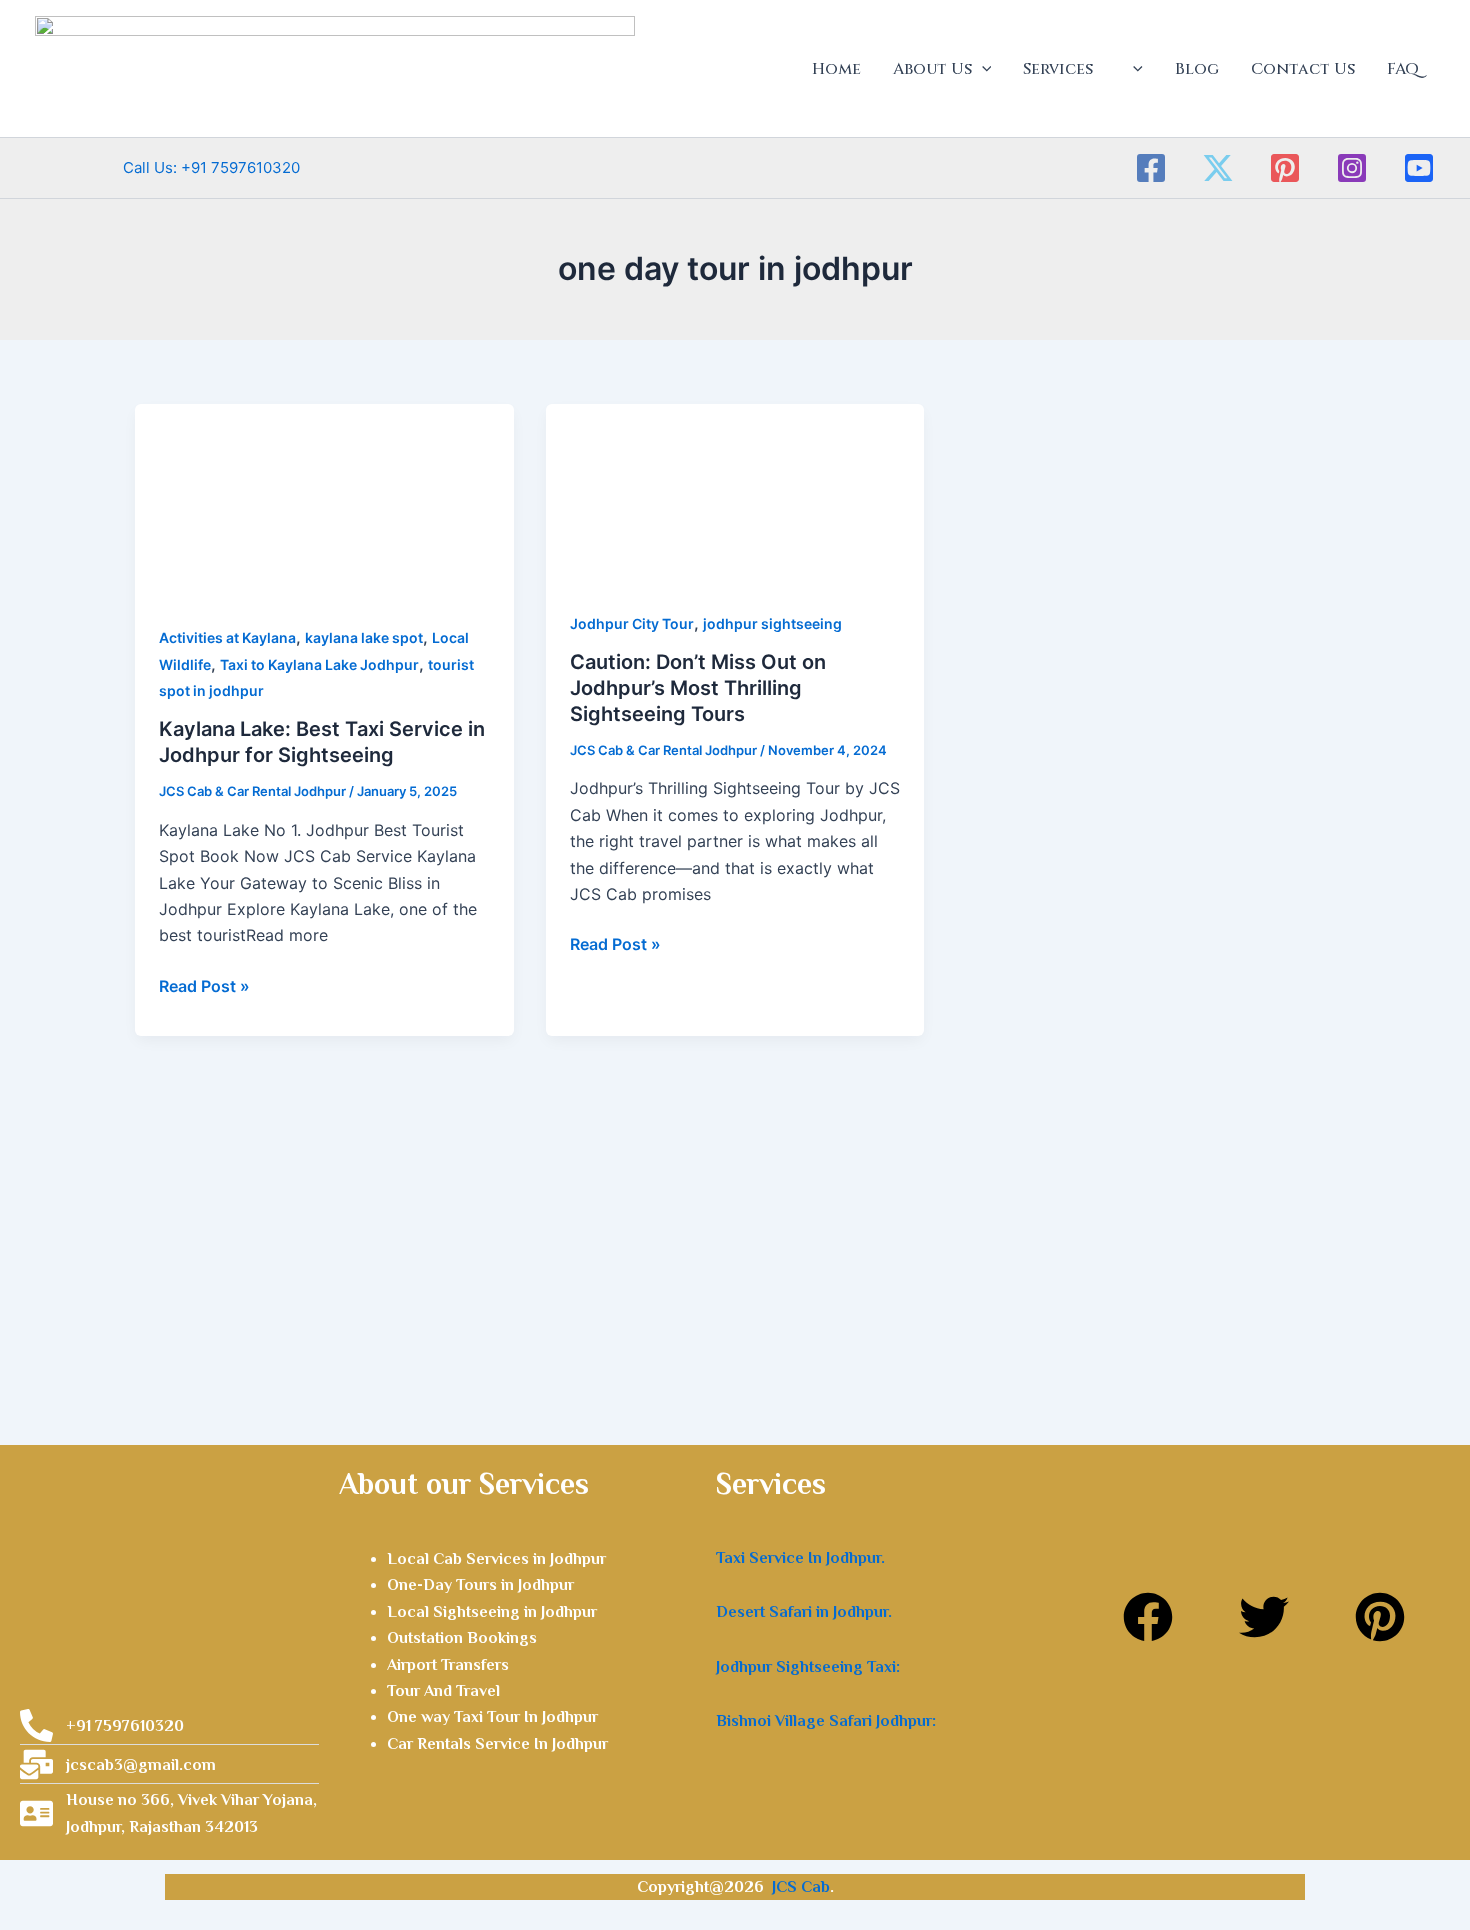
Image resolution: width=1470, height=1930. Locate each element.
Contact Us (1303, 69)
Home (836, 69)
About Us (932, 69)
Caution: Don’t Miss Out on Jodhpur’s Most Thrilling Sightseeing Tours (698, 688)
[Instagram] (1352, 168)
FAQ (1403, 69)
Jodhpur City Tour (632, 623)
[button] (982, 69)
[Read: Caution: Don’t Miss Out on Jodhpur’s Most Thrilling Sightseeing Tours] (735, 493)
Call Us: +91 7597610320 (167, 167)
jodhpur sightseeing (772, 623)
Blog (1197, 69)
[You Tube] (1419, 168)
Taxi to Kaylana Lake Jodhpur (319, 664)
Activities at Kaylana (227, 637)
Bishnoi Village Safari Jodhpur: (826, 1721)
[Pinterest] (1285, 168)
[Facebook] (1151, 168)
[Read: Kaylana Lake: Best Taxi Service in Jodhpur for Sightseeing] (324, 500)
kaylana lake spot (364, 637)
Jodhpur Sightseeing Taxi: (808, 1667)
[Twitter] (1218, 168)
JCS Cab (801, 1887)
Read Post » (204, 984)
